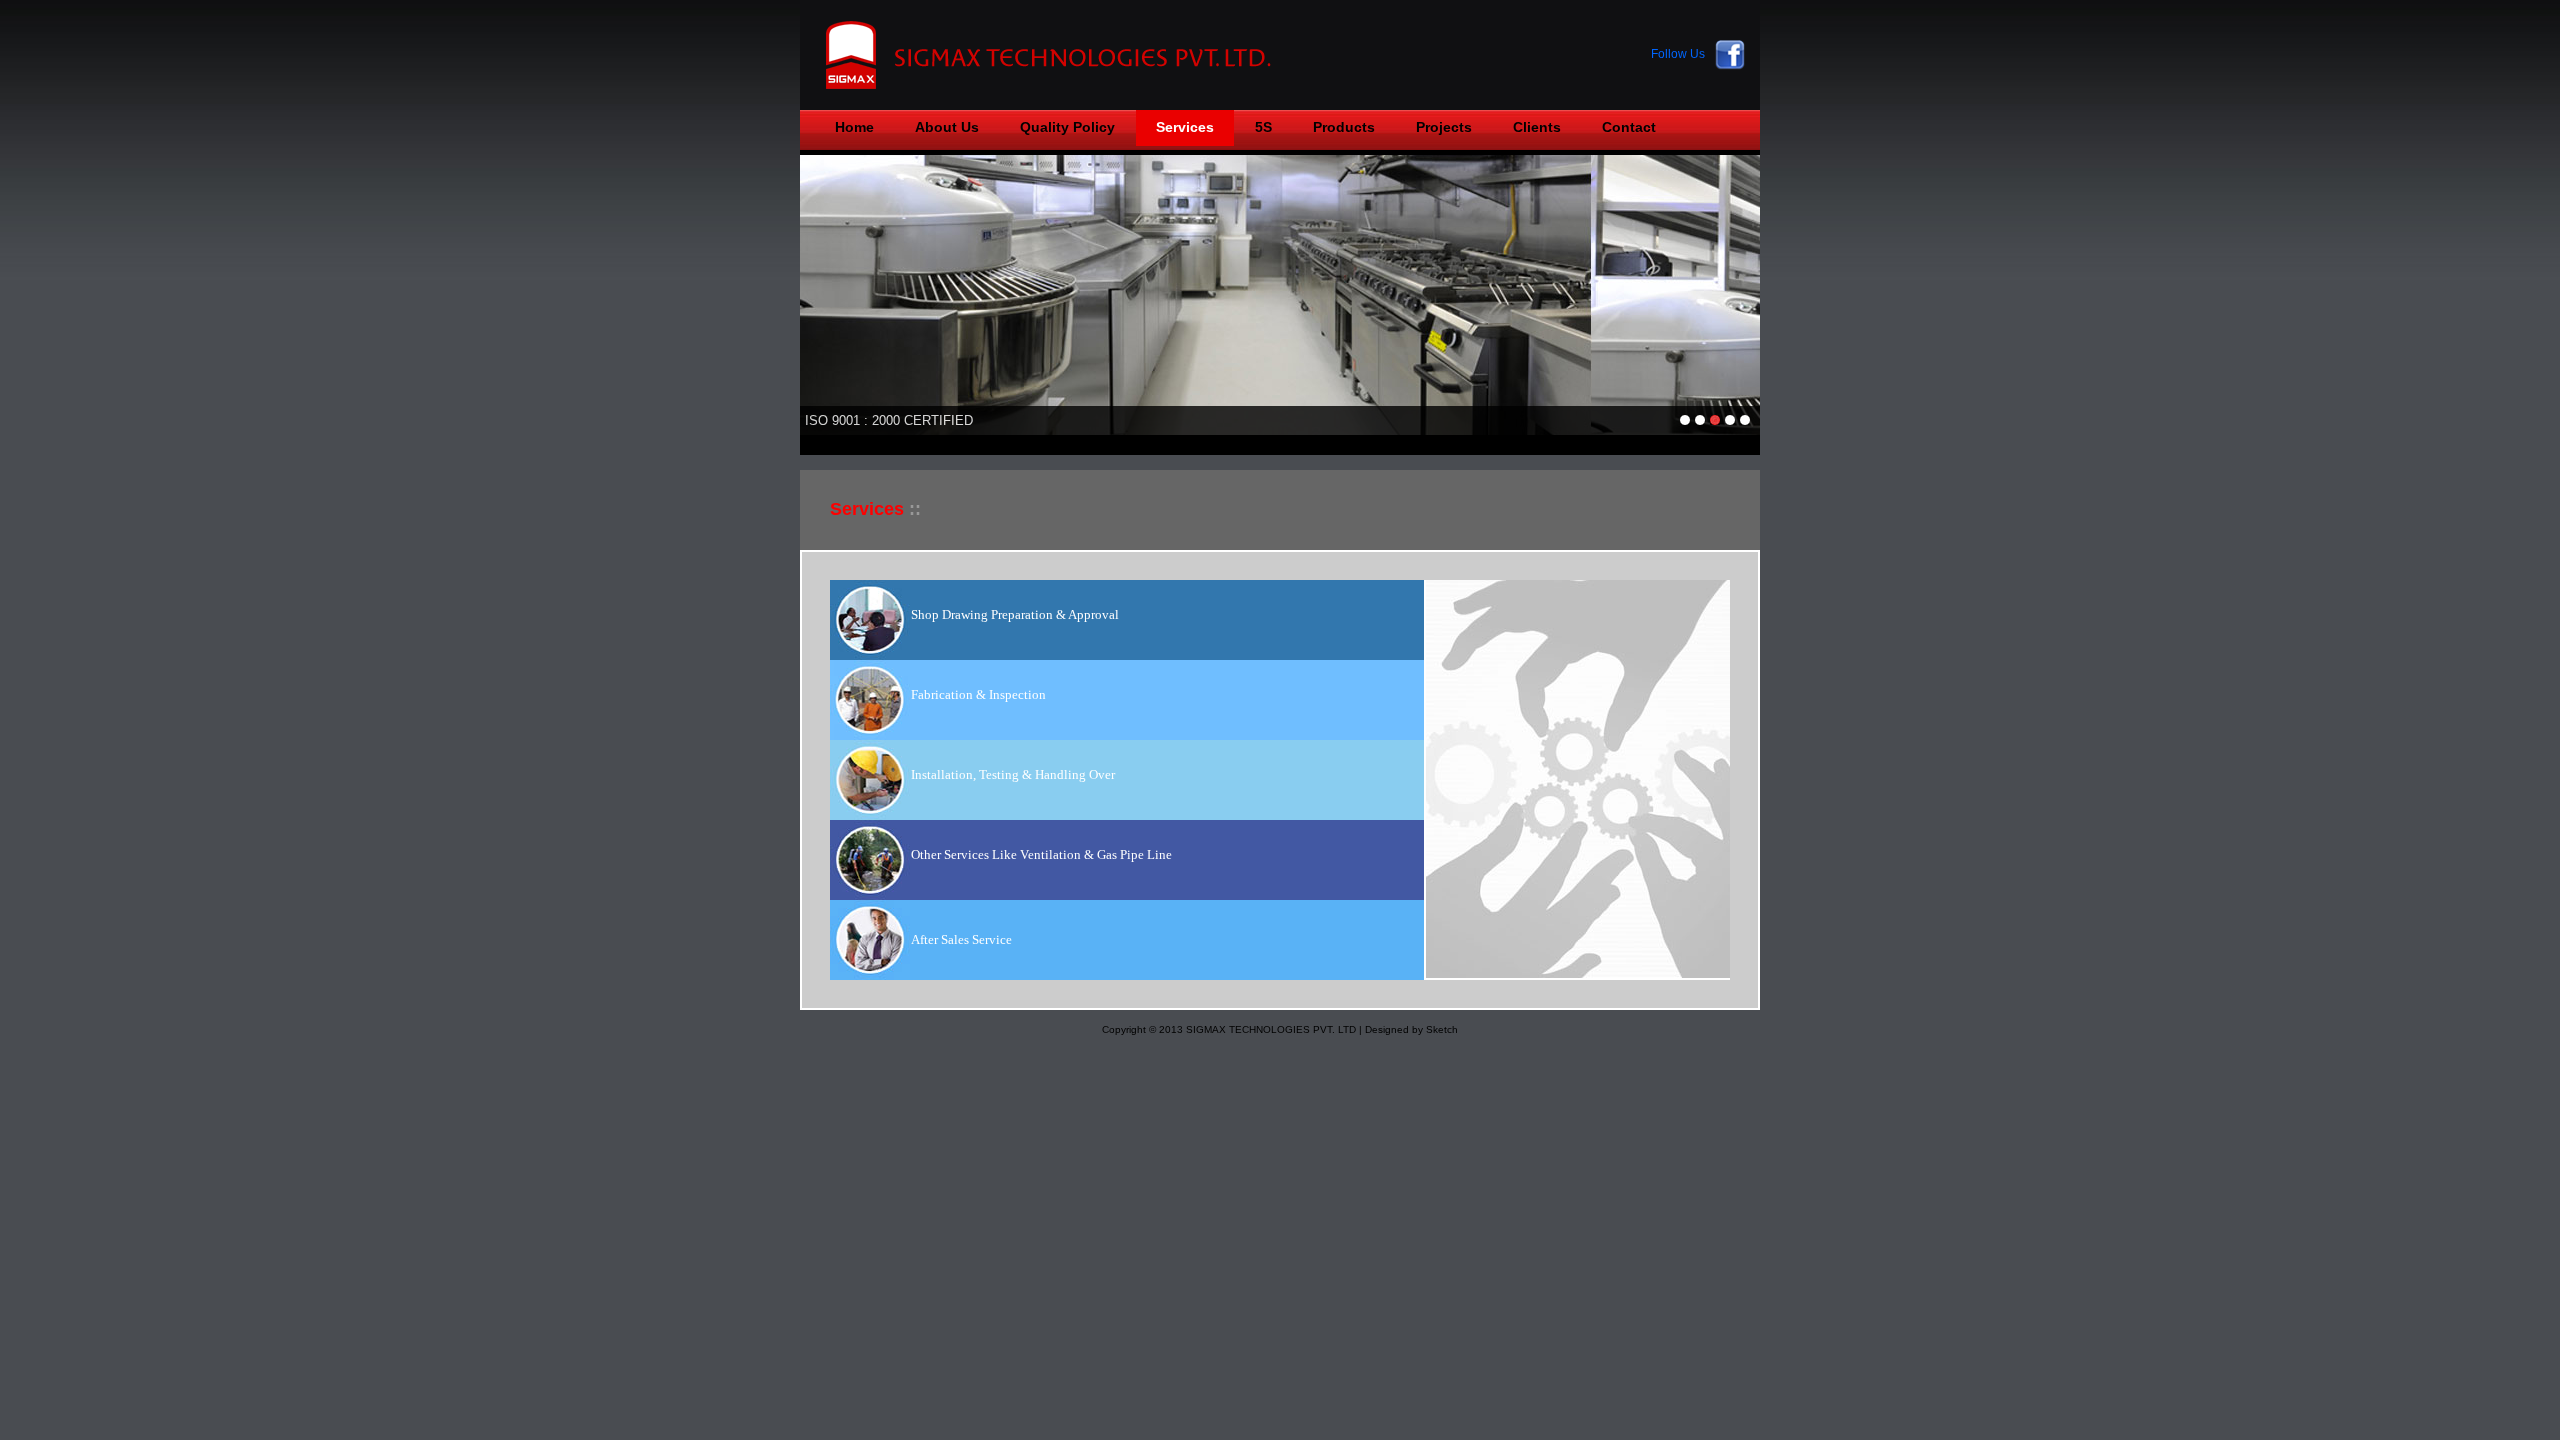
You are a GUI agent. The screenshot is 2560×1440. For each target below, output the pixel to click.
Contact (1629, 127)
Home (854, 127)
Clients (1537, 127)
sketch (1065, 55)
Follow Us (1678, 54)
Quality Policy (1067, 127)
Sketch (1442, 1029)
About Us (947, 127)
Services (1185, 127)
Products (1344, 127)
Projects (1444, 127)
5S (1263, 127)
